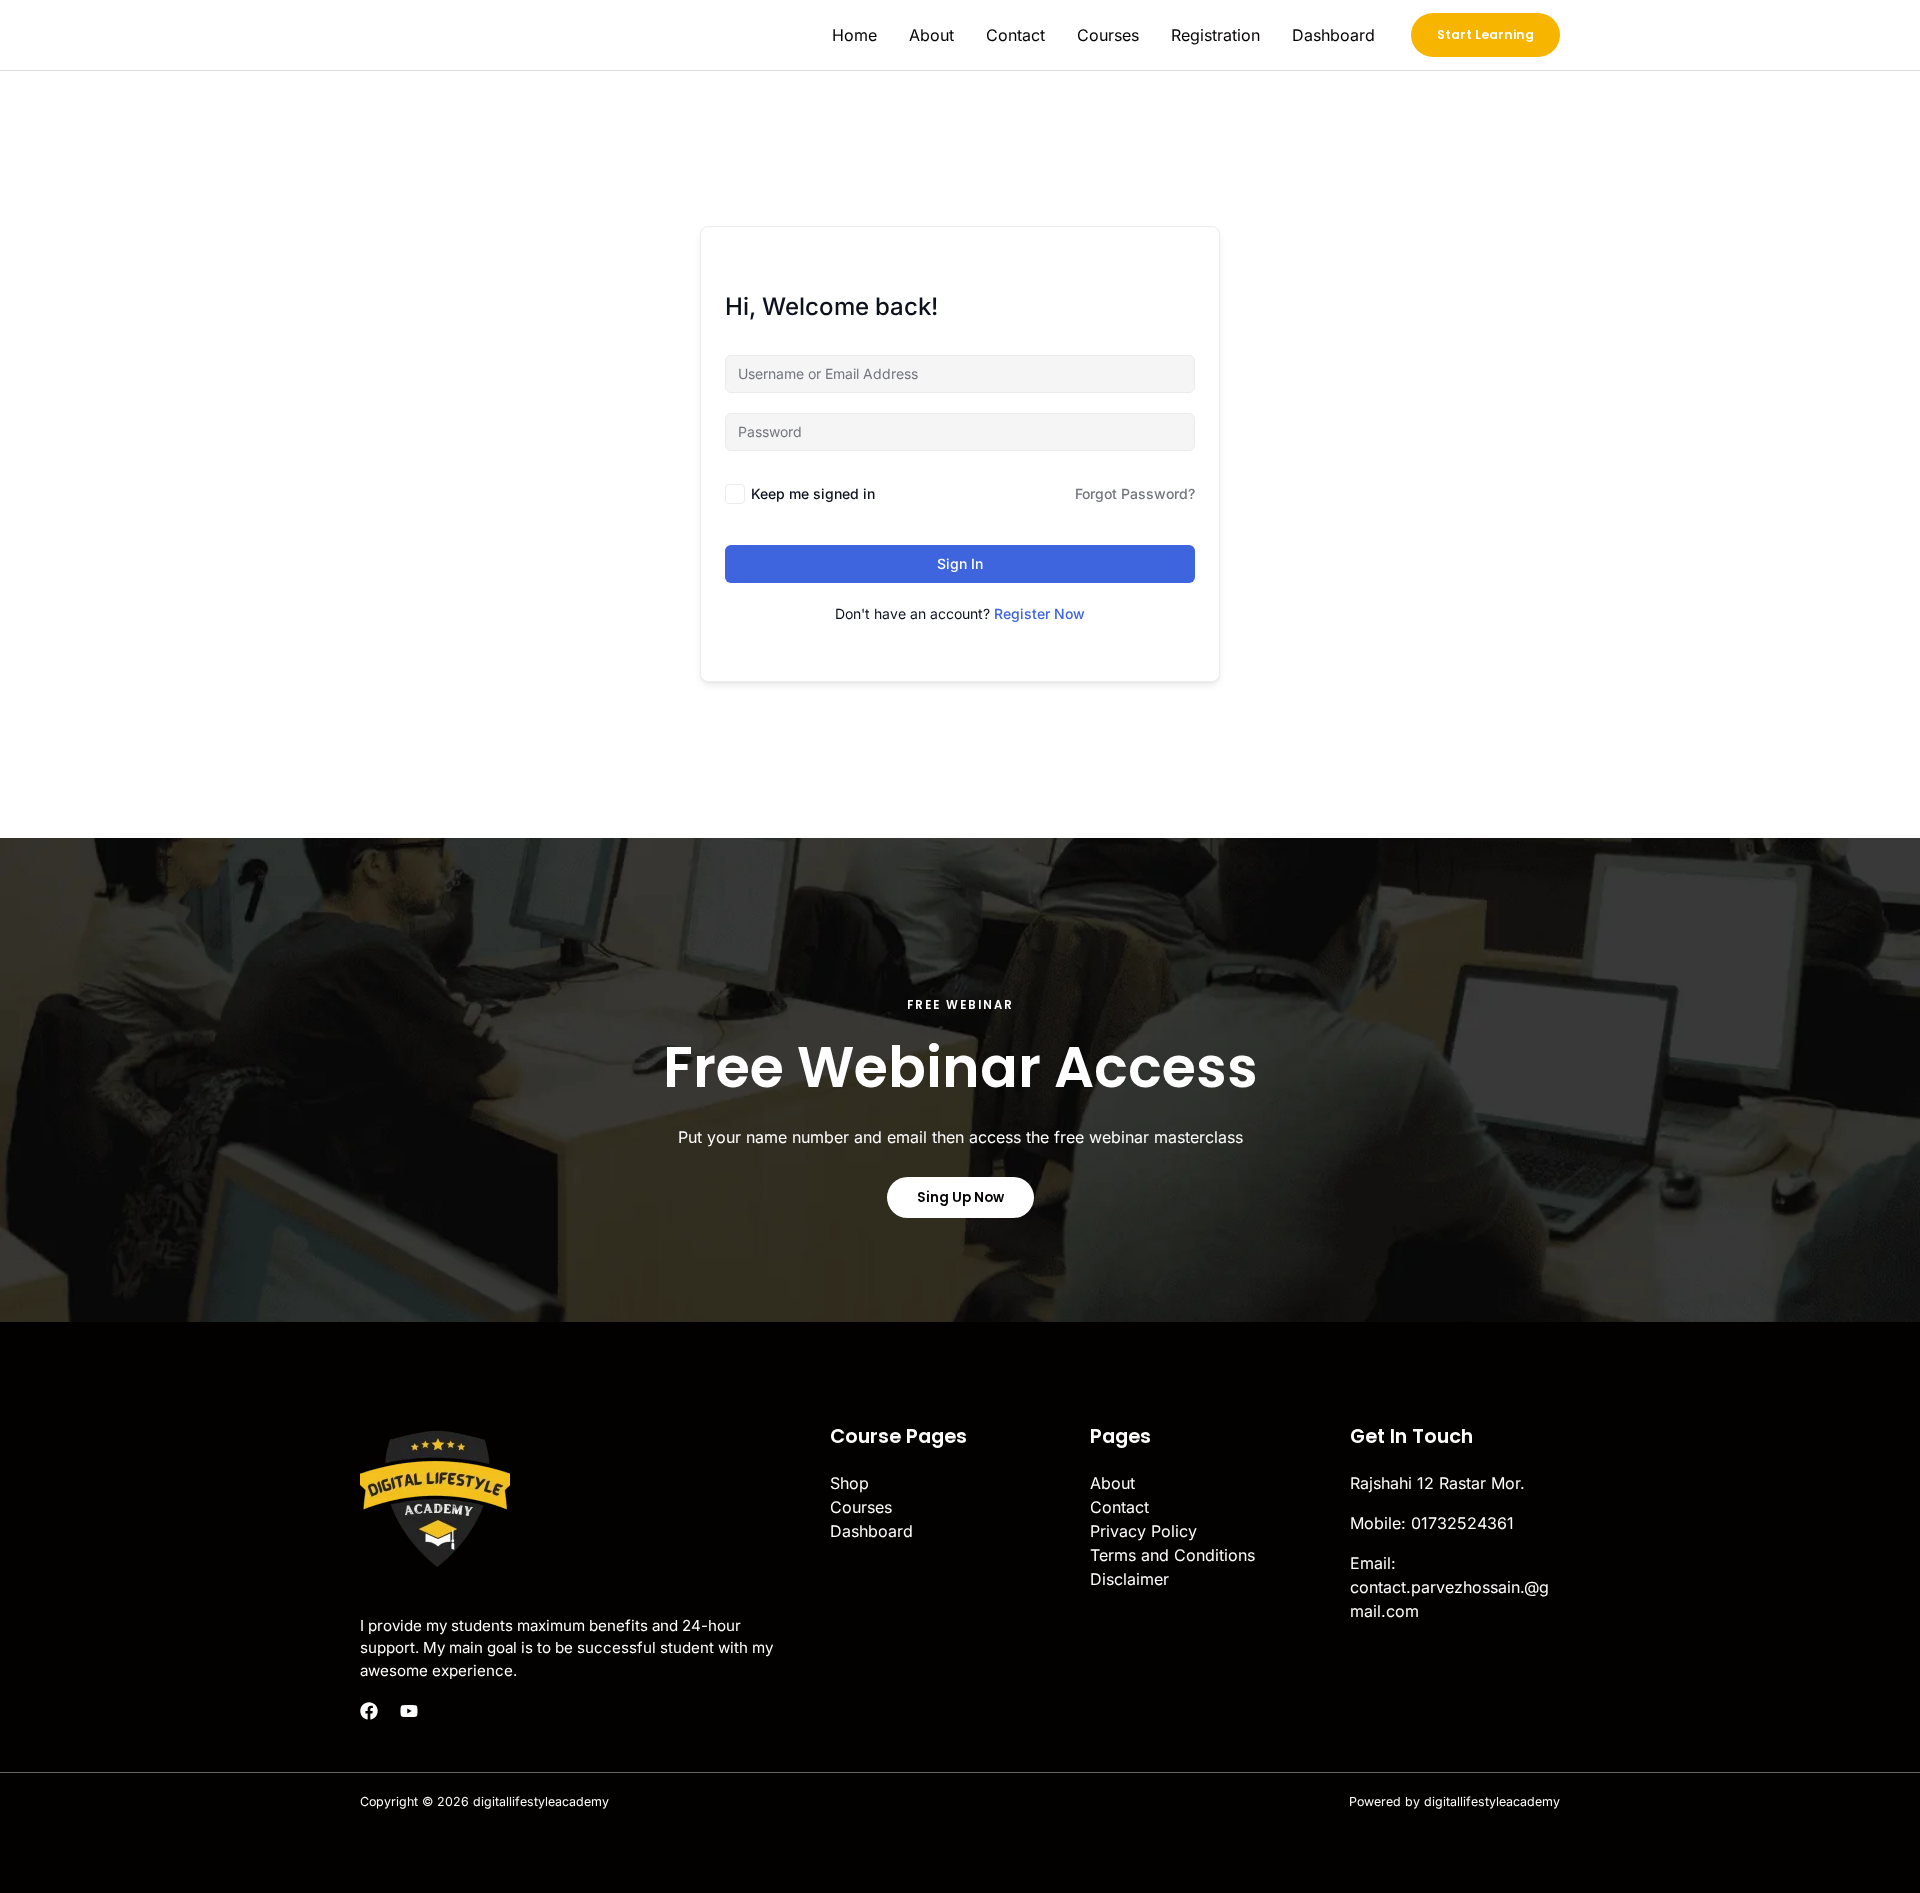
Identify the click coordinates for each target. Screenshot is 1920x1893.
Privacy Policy (1143, 1531)
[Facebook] (369, 1711)
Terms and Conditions (1172, 1555)
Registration (1215, 35)
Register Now (1039, 613)
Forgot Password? (1135, 493)
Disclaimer (1129, 1579)
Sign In (960, 563)
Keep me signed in (813, 493)
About (931, 35)
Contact (1015, 35)
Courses (1108, 35)
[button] (1485, 35)
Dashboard (1333, 35)
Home (854, 35)
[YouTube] (409, 1711)
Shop (849, 1483)
